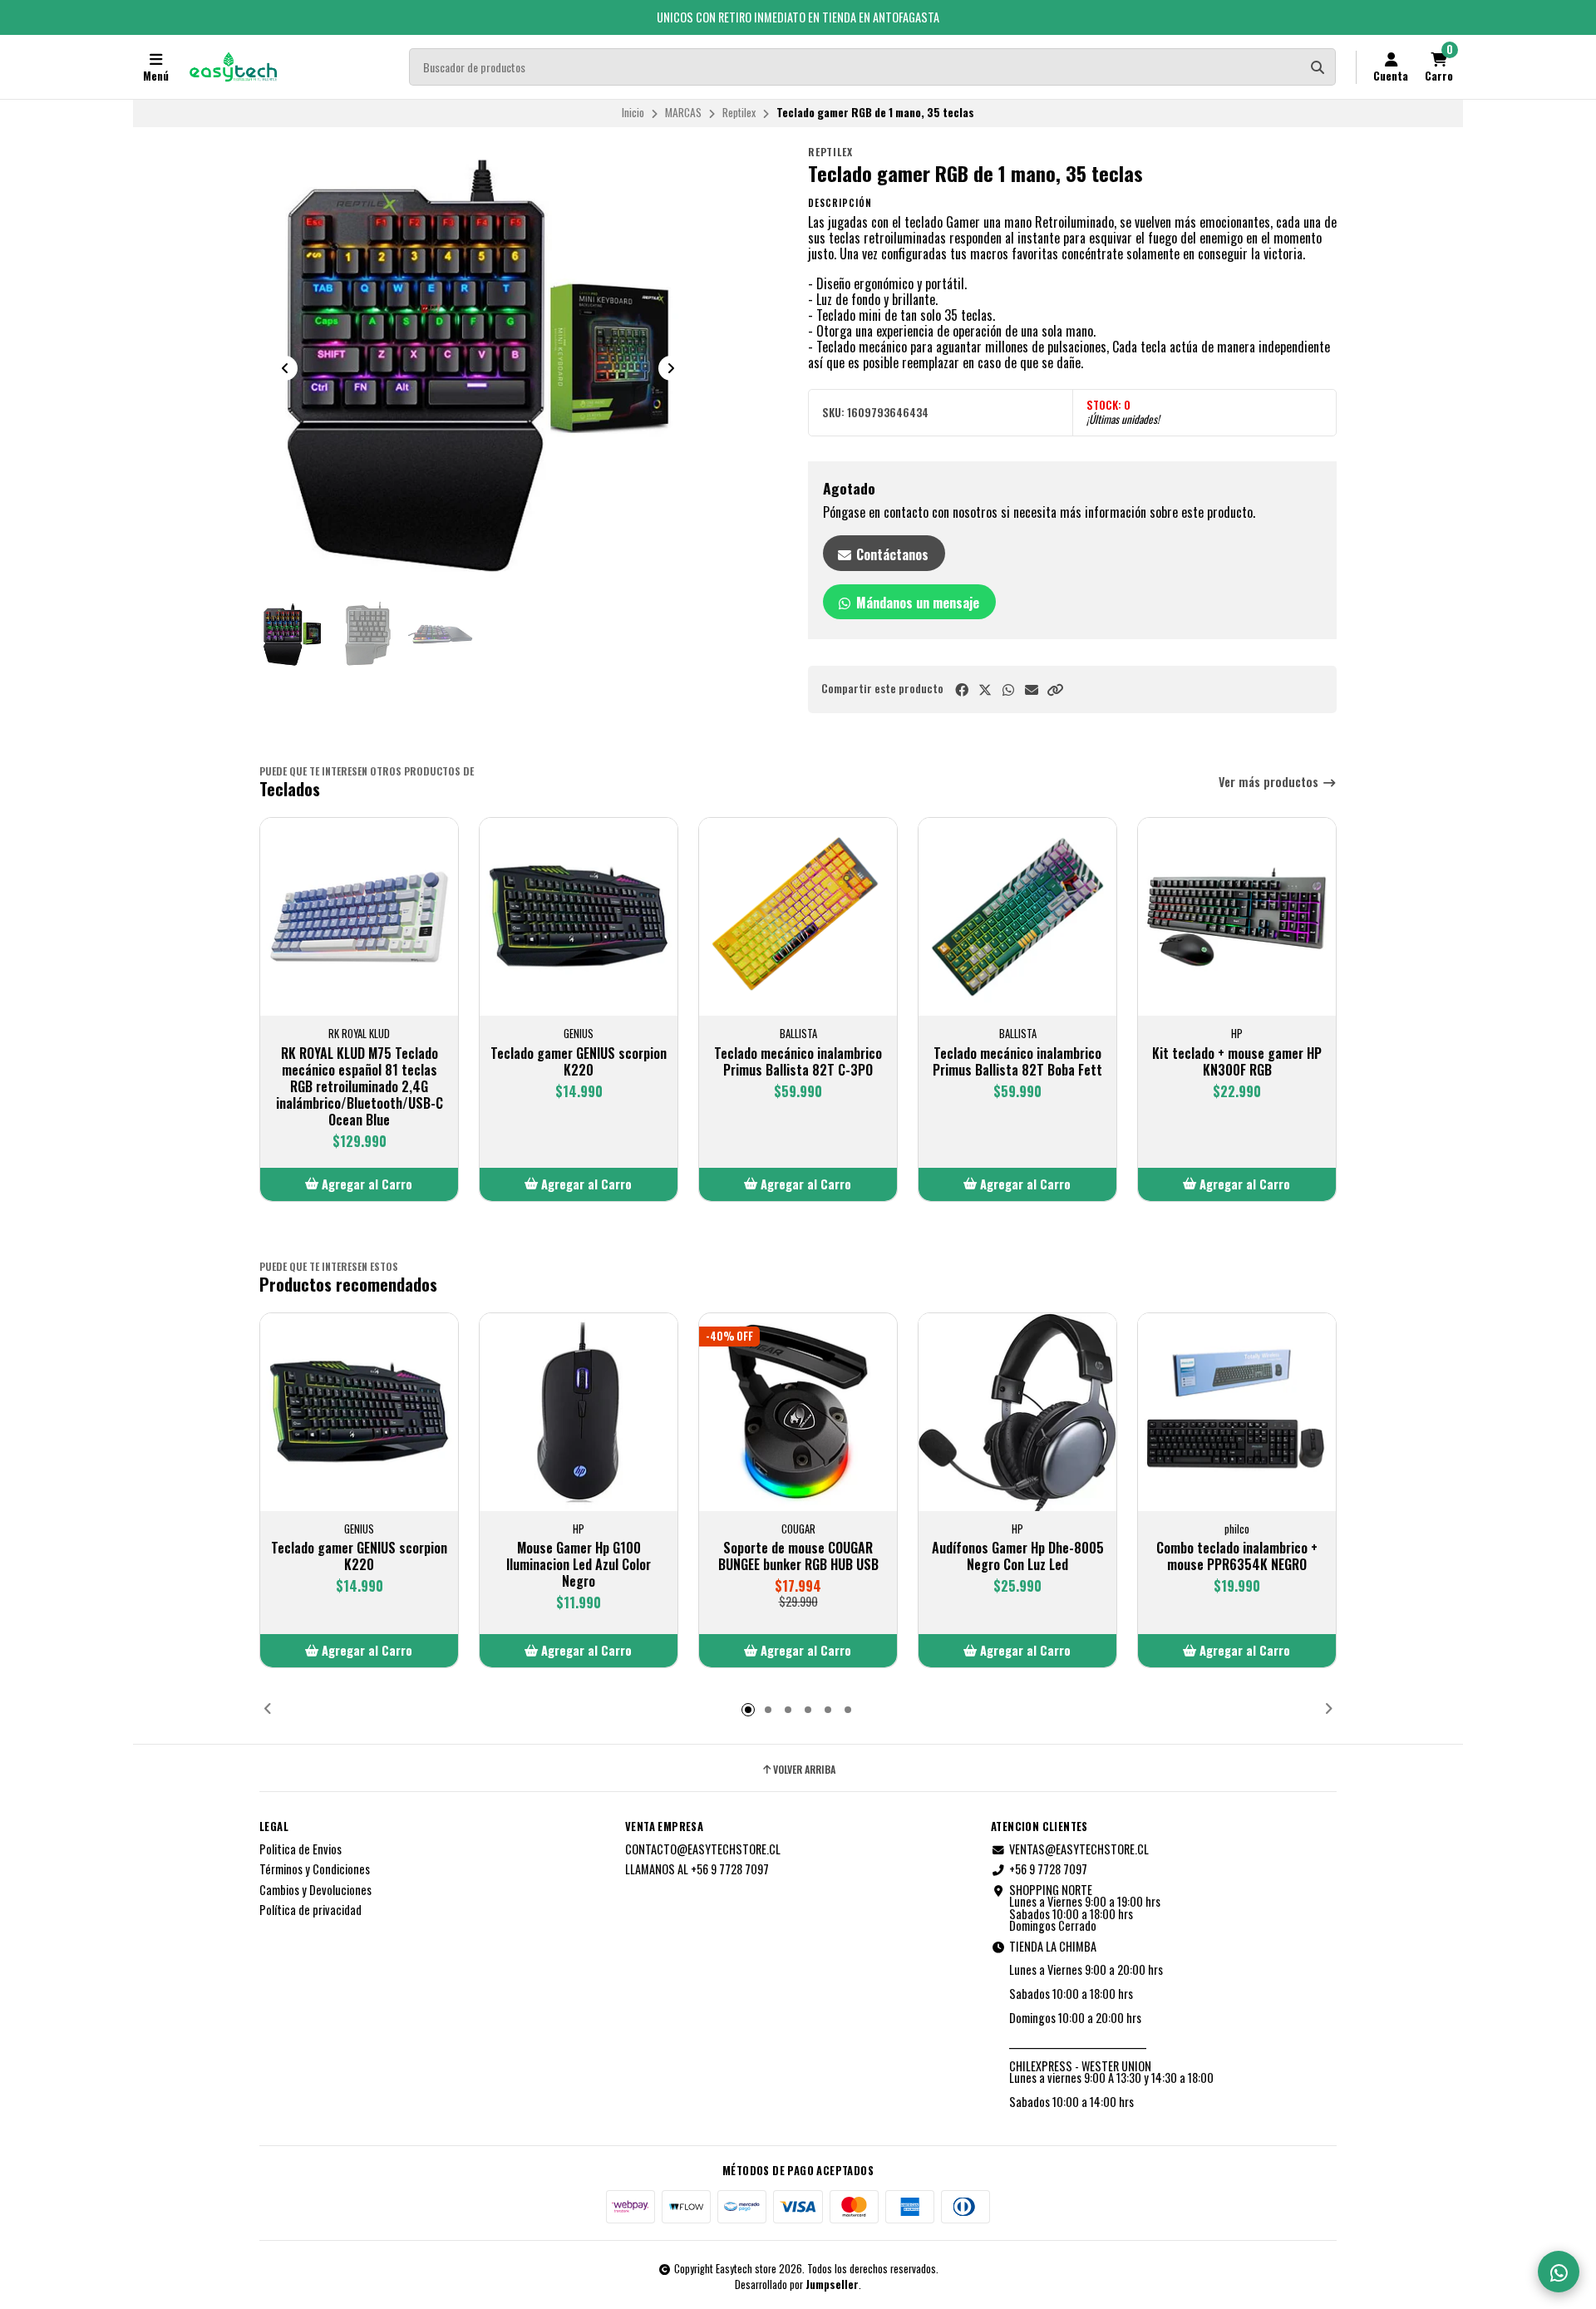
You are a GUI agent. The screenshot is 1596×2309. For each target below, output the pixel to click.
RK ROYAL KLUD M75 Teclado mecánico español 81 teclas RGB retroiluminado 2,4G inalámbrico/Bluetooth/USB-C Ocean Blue (360, 1086)
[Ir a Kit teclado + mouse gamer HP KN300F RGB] (1237, 917)
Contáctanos (891, 554)
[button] (1055, 689)
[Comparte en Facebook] (962, 689)
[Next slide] (671, 368)
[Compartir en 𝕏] (985, 689)
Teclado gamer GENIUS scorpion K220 (579, 1061)
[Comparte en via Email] (1032, 689)
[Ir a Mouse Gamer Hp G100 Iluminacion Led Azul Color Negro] (579, 1412)
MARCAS (683, 112)
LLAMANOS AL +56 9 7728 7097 (697, 1869)
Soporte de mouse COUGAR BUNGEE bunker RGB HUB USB (798, 1556)
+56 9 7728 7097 (1048, 1869)
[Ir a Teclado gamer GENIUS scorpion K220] (579, 917)
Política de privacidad (310, 1910)
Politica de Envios (300, 1849)
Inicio (633, 112)
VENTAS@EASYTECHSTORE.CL (1079, 1849)
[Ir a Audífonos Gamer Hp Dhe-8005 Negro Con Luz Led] (1017, 1412)
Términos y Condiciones (315, 1869)
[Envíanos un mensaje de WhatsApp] (1559, 2272)
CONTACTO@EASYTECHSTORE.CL (703, 1849)
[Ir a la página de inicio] (233, 67)
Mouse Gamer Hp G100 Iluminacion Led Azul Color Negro (579, 1564)
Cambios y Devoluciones (315, 1890)
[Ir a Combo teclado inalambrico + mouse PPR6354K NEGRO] (1237, 1412)
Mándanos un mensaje (916, 603)
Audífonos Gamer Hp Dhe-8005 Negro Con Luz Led (1018, 1556)
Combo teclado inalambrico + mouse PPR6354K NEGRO (1237, 1556)
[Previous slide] (285, 368)
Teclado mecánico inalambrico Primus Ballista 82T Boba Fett (1017, 1061)
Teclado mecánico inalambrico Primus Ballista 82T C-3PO (798, 1061)
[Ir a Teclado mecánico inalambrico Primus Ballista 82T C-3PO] (798, 917)
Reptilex (739, 112)
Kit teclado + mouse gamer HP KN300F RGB (1237, 1061)
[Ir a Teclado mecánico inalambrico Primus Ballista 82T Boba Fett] (1017, 917)
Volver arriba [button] (804, 1770)
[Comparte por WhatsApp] (1008, 689)
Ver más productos (1270, 783)
